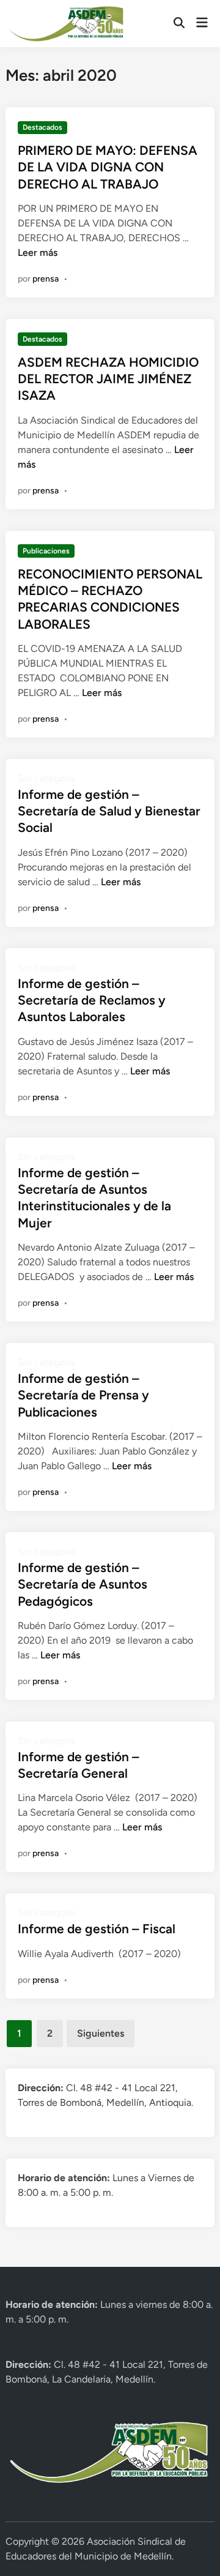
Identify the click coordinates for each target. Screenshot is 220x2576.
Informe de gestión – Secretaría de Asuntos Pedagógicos (82, 1584)
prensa (46, 279)
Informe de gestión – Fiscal (97, 1929)
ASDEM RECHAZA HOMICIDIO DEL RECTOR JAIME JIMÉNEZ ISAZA (108, 379)
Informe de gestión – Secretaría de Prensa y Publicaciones (83, 1395)
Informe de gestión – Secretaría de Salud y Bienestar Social (109, 811)
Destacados (42, 127)
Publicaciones (46, 551)
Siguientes (101, 2033)
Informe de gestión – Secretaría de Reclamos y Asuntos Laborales (92, 1000)
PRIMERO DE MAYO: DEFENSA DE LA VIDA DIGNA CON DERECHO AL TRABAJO (108, 167)
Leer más (38, 253)
